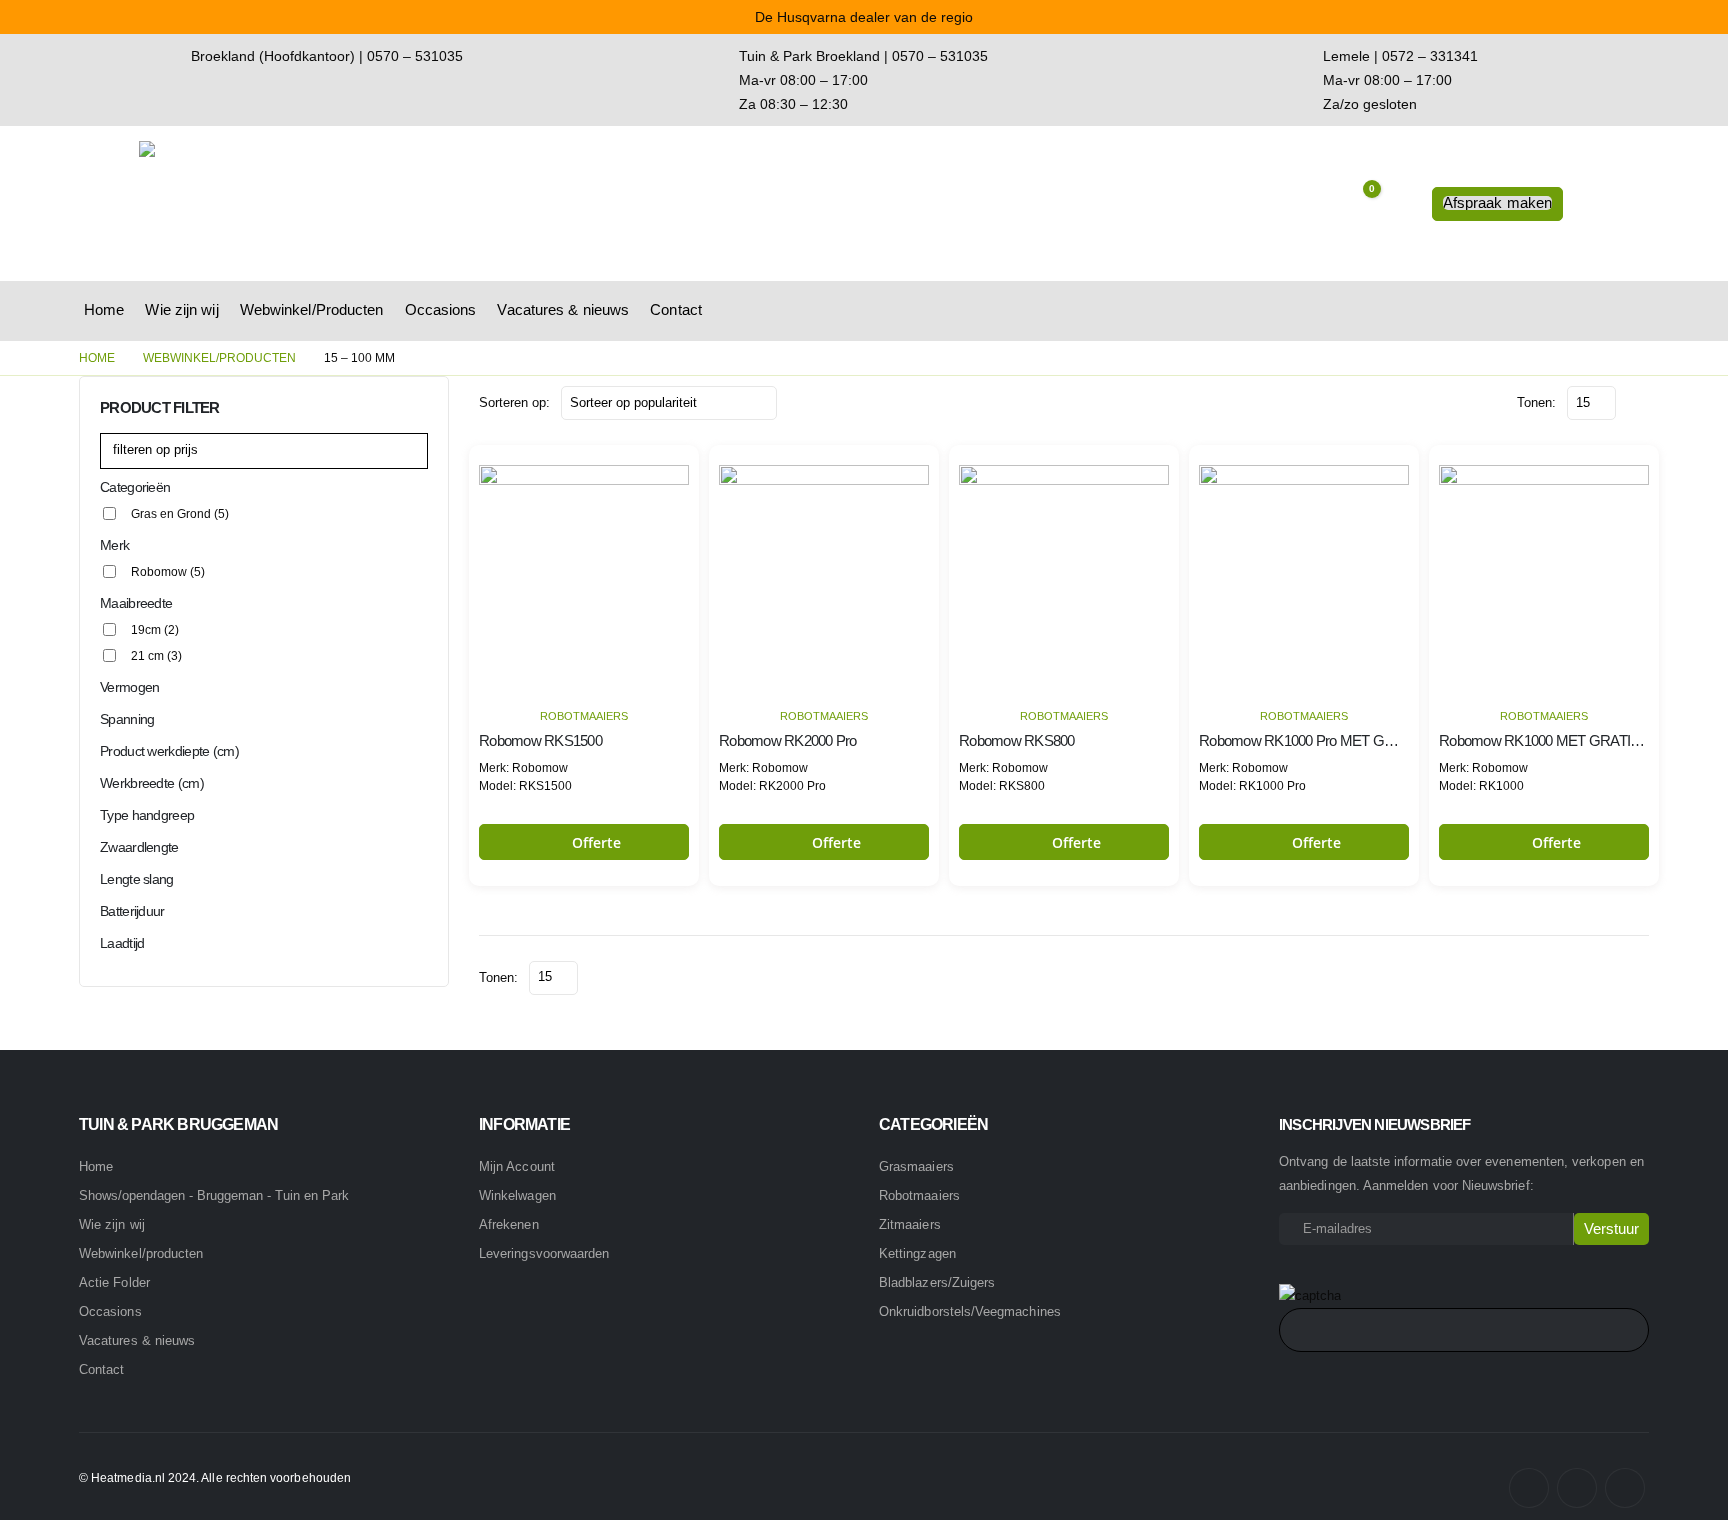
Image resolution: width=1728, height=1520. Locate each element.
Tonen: (1536, 402)
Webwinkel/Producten (312, 309)
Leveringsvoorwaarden (544, 1253)
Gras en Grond (180, 514)
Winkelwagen (517, 1195)
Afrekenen (509, 1224)
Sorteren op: (514, 402)
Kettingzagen (917, 1253)
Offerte (597, 842)
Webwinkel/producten (141, 1253)
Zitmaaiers (910, 1224)
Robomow (168, 572)
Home (104, 309)
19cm (155, 630)
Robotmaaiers (584, 716)
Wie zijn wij (181, 309)
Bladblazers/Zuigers (937, 1282)
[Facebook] (1529, 1488)
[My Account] (1401, 204)
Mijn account (517, 1166)
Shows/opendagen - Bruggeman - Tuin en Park (214, 1196)
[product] (584, 570)
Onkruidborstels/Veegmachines (970, 1311)
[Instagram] (1577, 1488)
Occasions (441, 309)
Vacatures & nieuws (563, 309)
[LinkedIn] (1625, 1488)
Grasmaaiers (916, 1166)
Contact (676, 309)
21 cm (156, 656)
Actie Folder (114, 1282)
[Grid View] (1635, 402)
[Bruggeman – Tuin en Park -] (264, 203)
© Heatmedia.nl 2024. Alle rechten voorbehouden (215, 1477)
